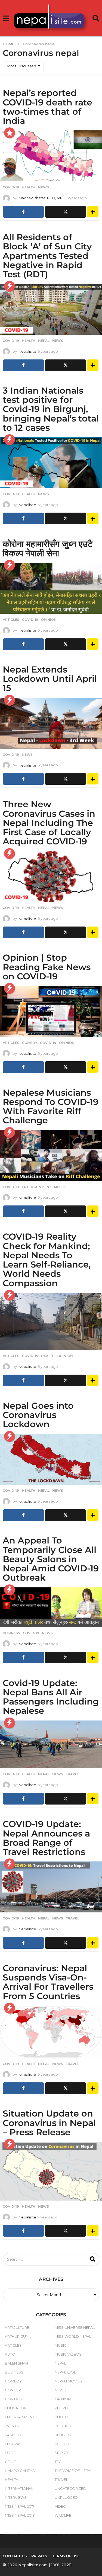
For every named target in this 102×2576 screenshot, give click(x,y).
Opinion (49, 620)
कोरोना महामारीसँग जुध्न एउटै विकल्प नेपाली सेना (48, 549)
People (62, 2408)
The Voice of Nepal (73, 2471)
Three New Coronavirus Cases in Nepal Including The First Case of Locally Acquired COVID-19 (49, 823)
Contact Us (15, 2556)
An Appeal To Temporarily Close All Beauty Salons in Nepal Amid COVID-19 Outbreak (51, 1559)
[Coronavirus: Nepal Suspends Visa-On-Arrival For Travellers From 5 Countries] (51, 2032)
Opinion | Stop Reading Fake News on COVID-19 (47, 967)
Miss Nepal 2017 (20, 2506)
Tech (59, 2462)
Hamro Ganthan (21, 2471)
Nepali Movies (68, 2381)
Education (16, 2408)
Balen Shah (16, 2363)
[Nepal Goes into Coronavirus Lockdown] (51, 1459)
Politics (63, 2426)
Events (12, 2426)
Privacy (39, 2556)
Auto (10, 2354)
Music (59, 1187)
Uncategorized (70, 2488)
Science (63, 2444)
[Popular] (10, 133)
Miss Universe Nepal (75, 2327)
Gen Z (10, 2462)
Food (11, 2453)
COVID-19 (11, 187)
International (19, 2488)
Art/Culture (17, 2327)
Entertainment (36, 1187)
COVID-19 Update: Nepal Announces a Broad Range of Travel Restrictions (46, 1838)
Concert (14, 2390)
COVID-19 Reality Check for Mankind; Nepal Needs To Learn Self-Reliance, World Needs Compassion (47, 1260)
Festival (13, 2444)
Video (61, 2506)
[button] (6, 18)
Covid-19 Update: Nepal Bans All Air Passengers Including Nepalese (51, 1697)
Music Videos (68, 2354)
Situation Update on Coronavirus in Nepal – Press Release (49, 2123)
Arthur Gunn (18, 2336)
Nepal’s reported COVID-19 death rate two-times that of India (47, 107)
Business (11, 1633)
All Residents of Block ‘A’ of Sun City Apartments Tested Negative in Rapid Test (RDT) (47, 256)
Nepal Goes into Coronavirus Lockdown (38, 1415)
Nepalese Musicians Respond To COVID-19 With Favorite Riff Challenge (51, 1107)
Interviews (16, 2497)
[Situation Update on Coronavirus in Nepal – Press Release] (51, 2171)
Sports (62, 2453)
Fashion (13, 2435)
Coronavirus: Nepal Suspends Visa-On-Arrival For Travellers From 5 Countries (48, 1982)
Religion (63, 2435)
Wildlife (63, 2515)
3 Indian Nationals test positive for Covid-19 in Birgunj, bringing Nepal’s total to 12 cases (51, 409)
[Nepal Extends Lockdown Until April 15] (51, 723)
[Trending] (10, 286)
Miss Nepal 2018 (20, 2515)
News (44, 187)
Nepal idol (65, 2372)
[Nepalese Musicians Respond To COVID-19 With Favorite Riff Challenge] (51, 1156)
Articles (11, 620)
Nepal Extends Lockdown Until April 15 (50, 679)
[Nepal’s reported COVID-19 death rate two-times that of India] (51, 156)
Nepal (44, 341)
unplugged (66, 2497)
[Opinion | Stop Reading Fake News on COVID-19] (51, 1011)
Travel (72, 1774)
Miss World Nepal (73, 2336)
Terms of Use (66, 2556)
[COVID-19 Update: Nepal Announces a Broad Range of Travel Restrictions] (51, 1887)
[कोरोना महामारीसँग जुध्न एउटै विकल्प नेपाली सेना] (51, 588)
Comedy (30, 1043)
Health (29, 187)
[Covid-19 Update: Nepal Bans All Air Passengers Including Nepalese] (51, 1744)
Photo (61, 2417)
